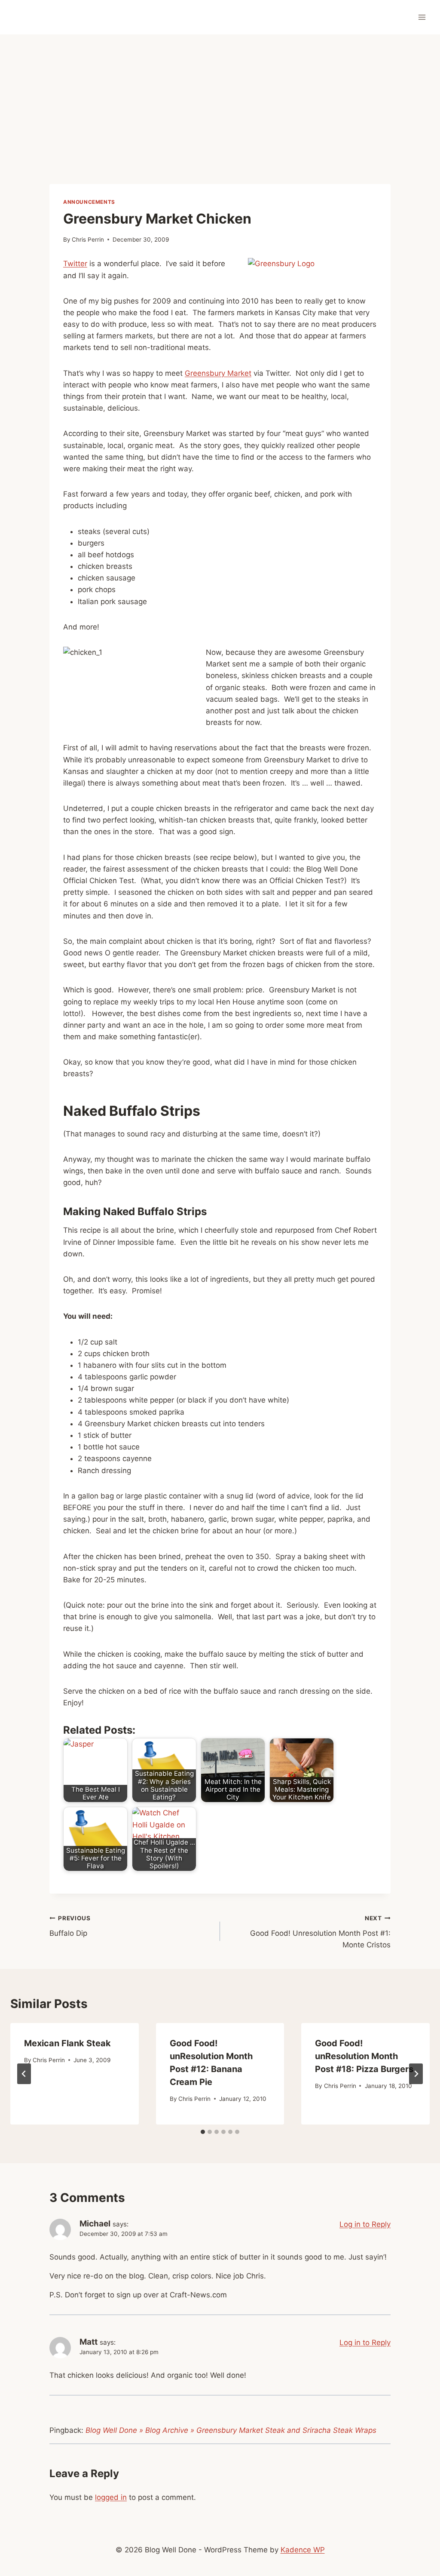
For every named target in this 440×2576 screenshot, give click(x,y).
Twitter (75, 264)
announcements (89, 202)
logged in (111, 2497)
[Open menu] (422, 17)
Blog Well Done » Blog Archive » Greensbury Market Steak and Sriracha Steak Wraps (231, 2430)
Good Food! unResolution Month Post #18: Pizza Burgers (364, 2056)
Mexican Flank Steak (67, 2043)
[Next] (416, 2074)
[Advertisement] (220, 99)
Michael (95, 2224)
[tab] (203, 2132)
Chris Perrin (88, 239)
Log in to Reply (365, 2224)
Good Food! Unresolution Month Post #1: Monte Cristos (320, 1932)
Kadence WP (303, 2550)
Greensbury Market (218, 373)
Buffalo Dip (70, 1926)
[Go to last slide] (24, 2074)
